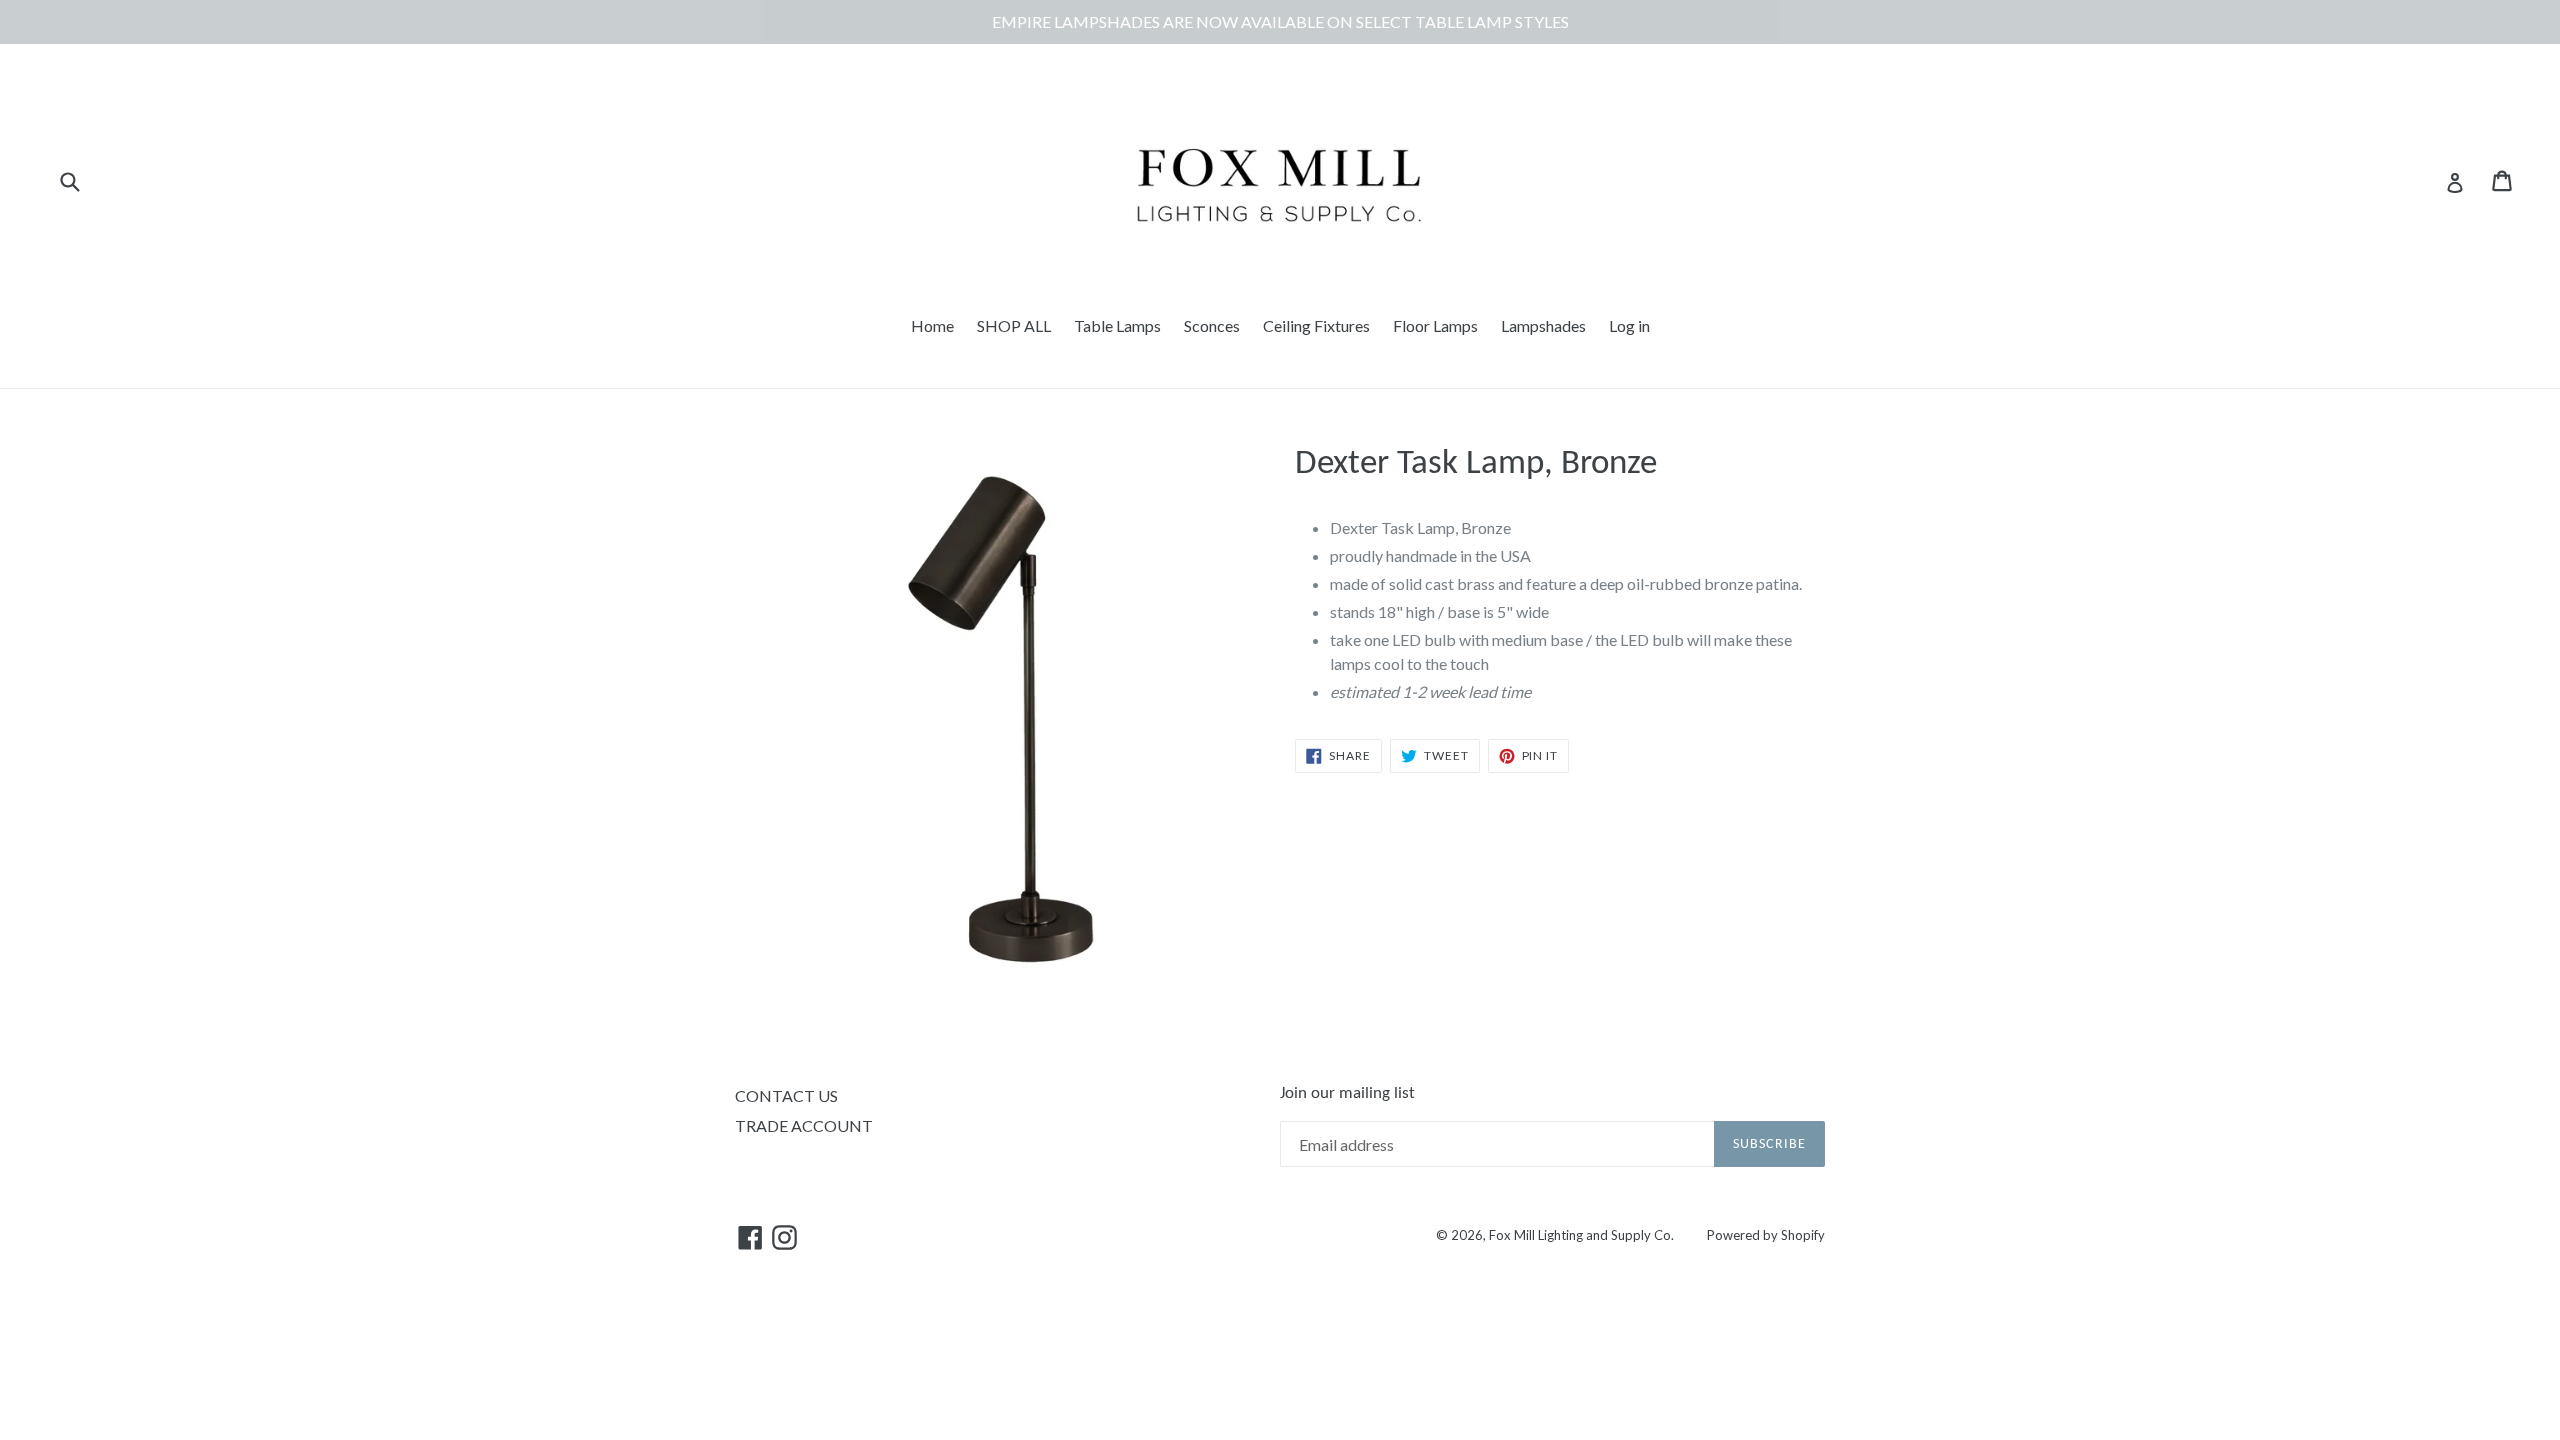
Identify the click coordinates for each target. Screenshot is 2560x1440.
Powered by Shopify (1766, 1235)
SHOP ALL (1014, 325)
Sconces (1212, 325)
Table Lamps (1117, 325)
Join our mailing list (1347, 1093)
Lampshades (1543, 325)
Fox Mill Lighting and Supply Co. (1581, 1235)
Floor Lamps (1435, 325)
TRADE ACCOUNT (804, 1125)
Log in (1629, 325)
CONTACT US (786, 1095)
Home (932, 325)
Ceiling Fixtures (1316, 325)
